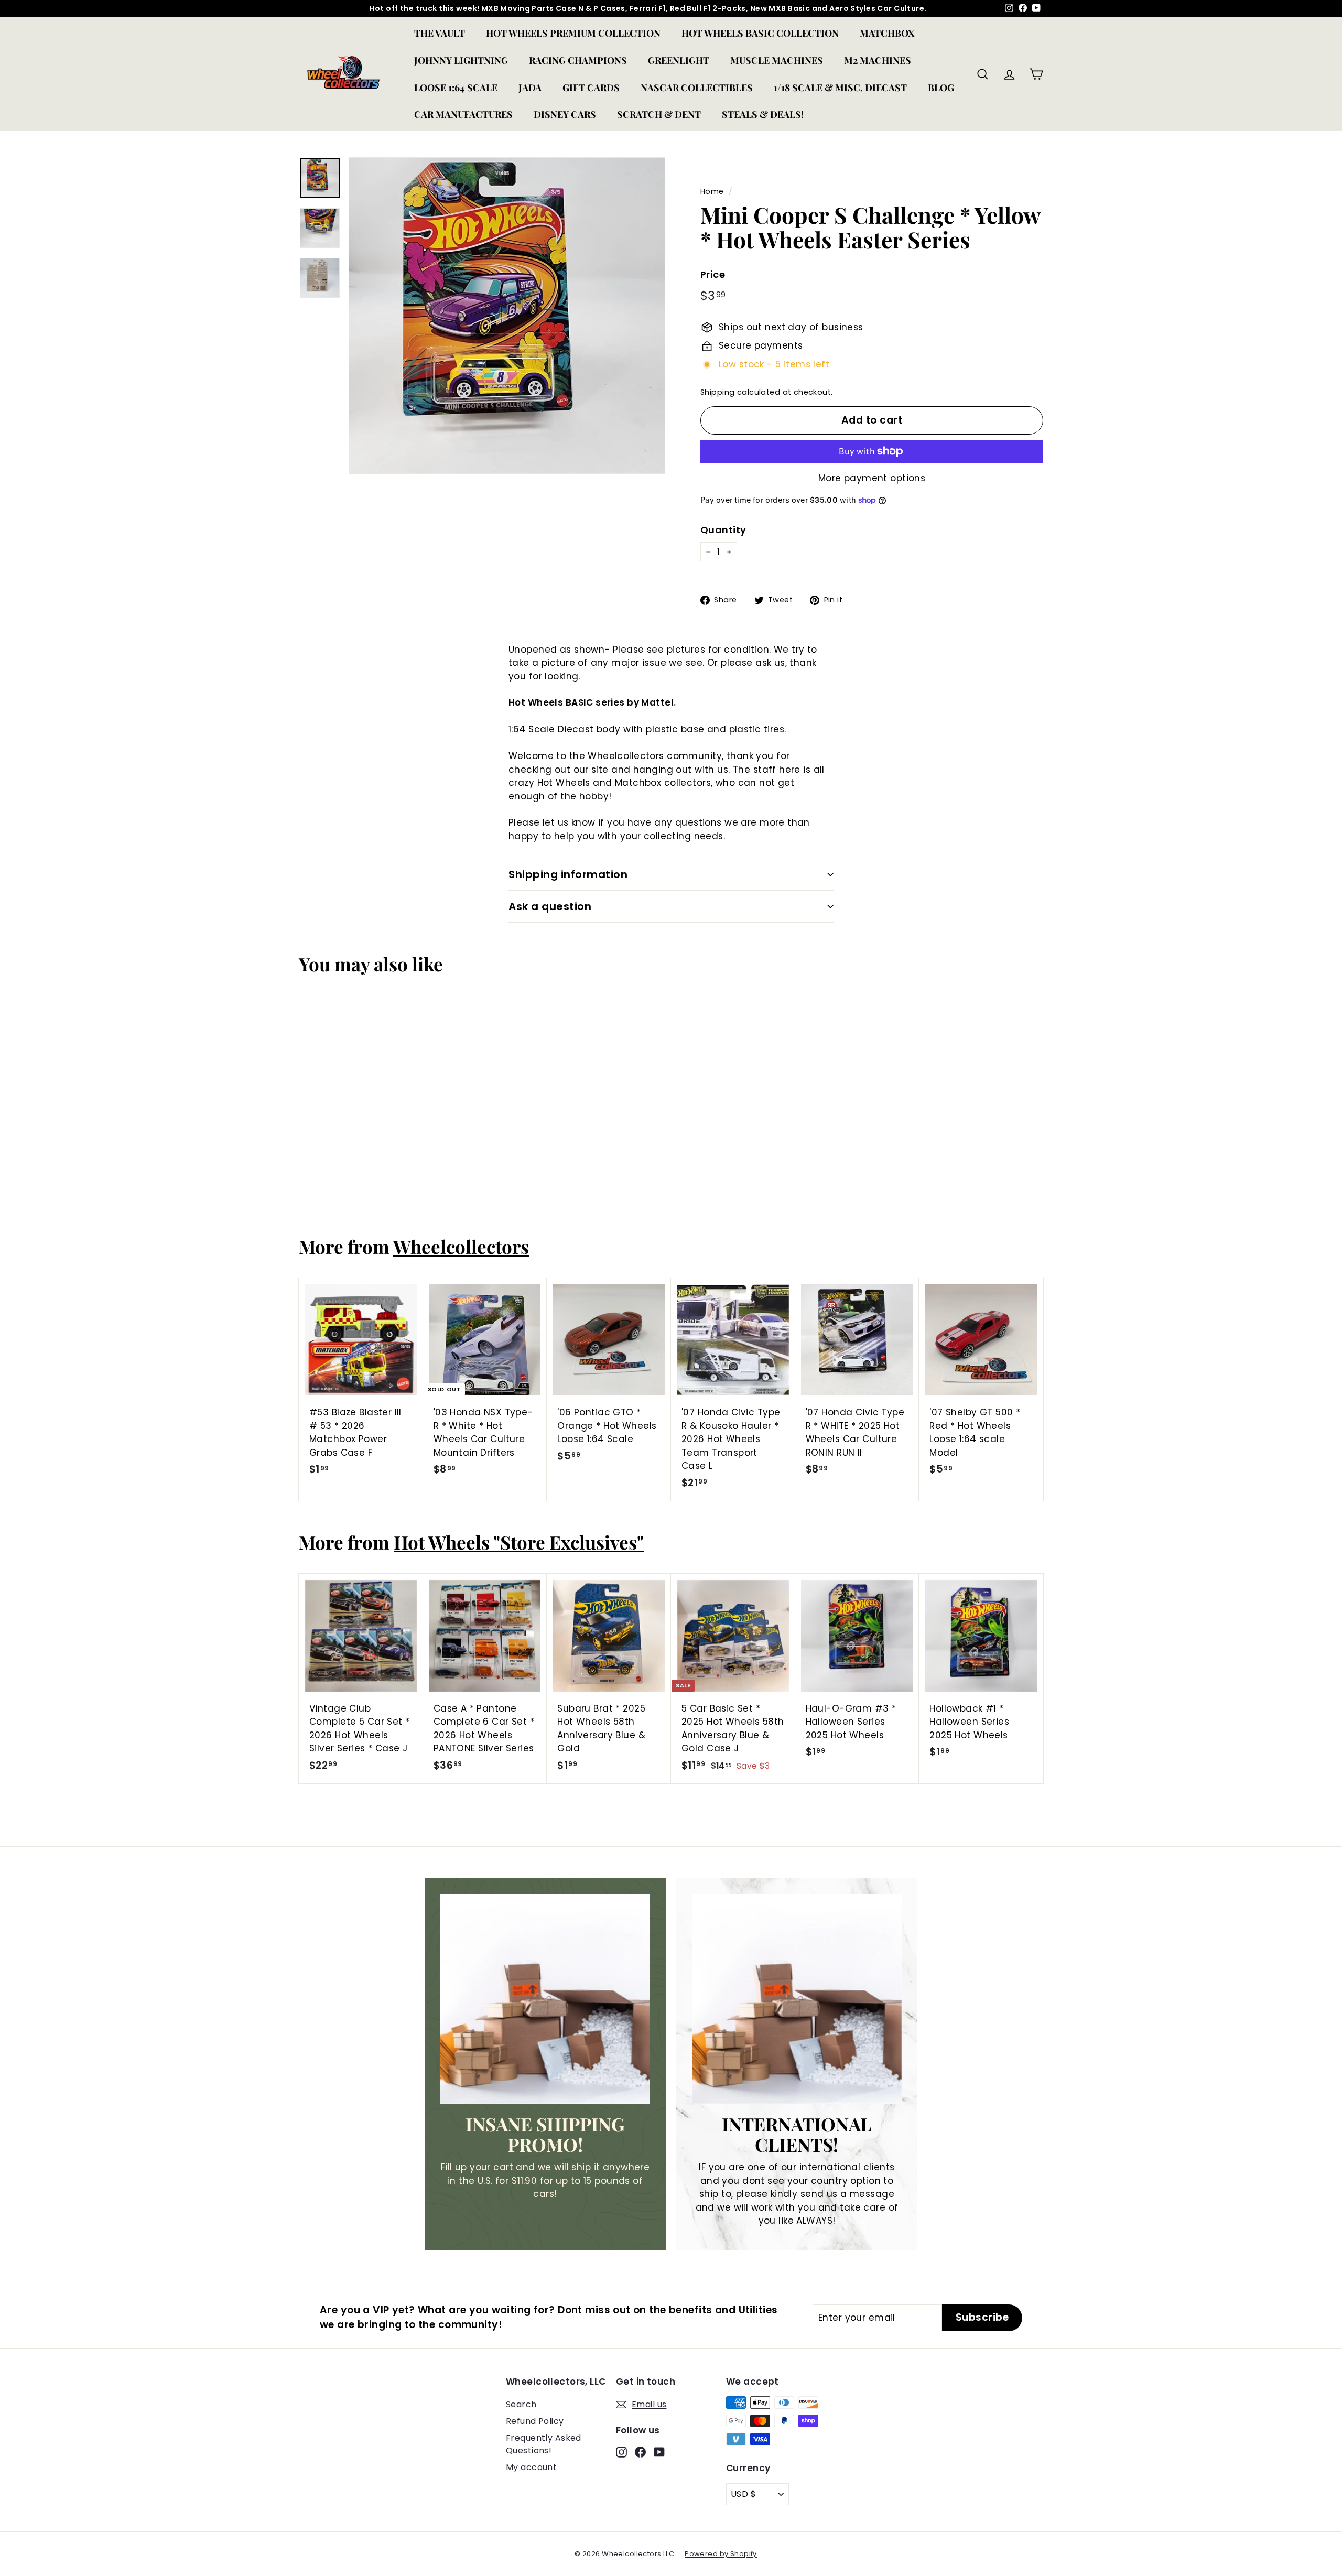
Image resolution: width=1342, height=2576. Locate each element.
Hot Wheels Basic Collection (760, 33)
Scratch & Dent (659, 114)
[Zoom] (507, 316)
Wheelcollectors (461, 1246)
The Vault (440, 33)
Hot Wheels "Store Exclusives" (519, 1542)
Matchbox (887, 33)
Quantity (723, 530)
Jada (530, 88)
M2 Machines (878, 60)
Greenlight (679, 60)
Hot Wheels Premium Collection (573, 33)
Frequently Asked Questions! (544, 2444)
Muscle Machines (777, 60)
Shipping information (568, 874)
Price (713, 274)
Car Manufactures (463, 114)
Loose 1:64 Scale (456, 88)
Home (712, 191)
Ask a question (550, 906)
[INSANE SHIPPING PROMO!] (545, 1999)
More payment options (872, 478)
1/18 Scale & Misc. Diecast (840, 88)
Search (521, 2404)
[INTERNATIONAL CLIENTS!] (797, 1999)
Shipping (717, 392)
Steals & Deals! (763, 114)
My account (531, 2467)
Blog (941, 88)
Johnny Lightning (461, 60)
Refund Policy (535, 2421)
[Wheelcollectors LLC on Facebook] (640, 2452)
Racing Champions (578, 60)
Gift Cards (591, 88)
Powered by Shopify (721, 2554)
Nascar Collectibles (697, 88)
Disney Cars (565, 114)
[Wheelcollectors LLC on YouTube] (659, 2452)
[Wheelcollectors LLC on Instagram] (621, 2452)
